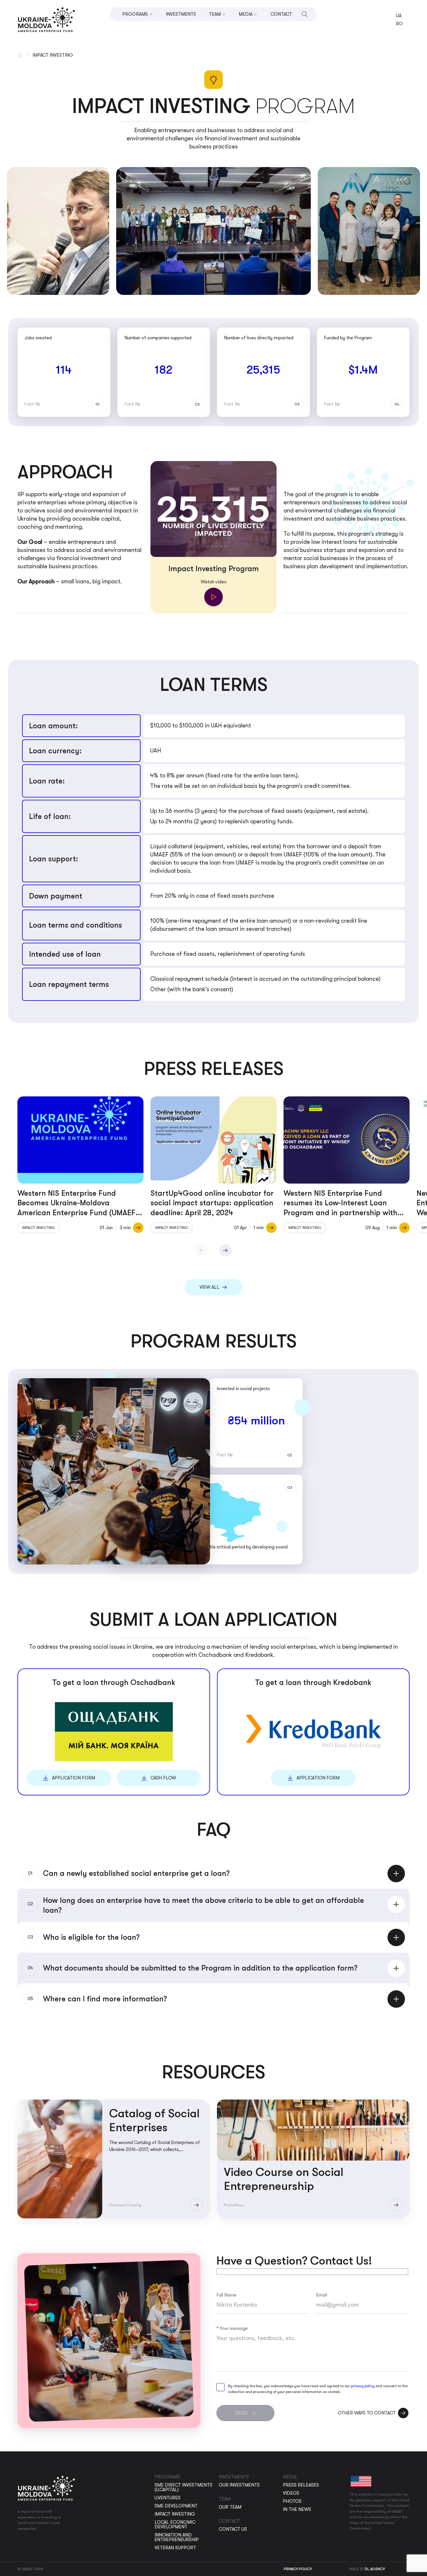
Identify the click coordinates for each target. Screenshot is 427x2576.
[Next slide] (225, 1250)
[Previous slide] (202, 1250)
